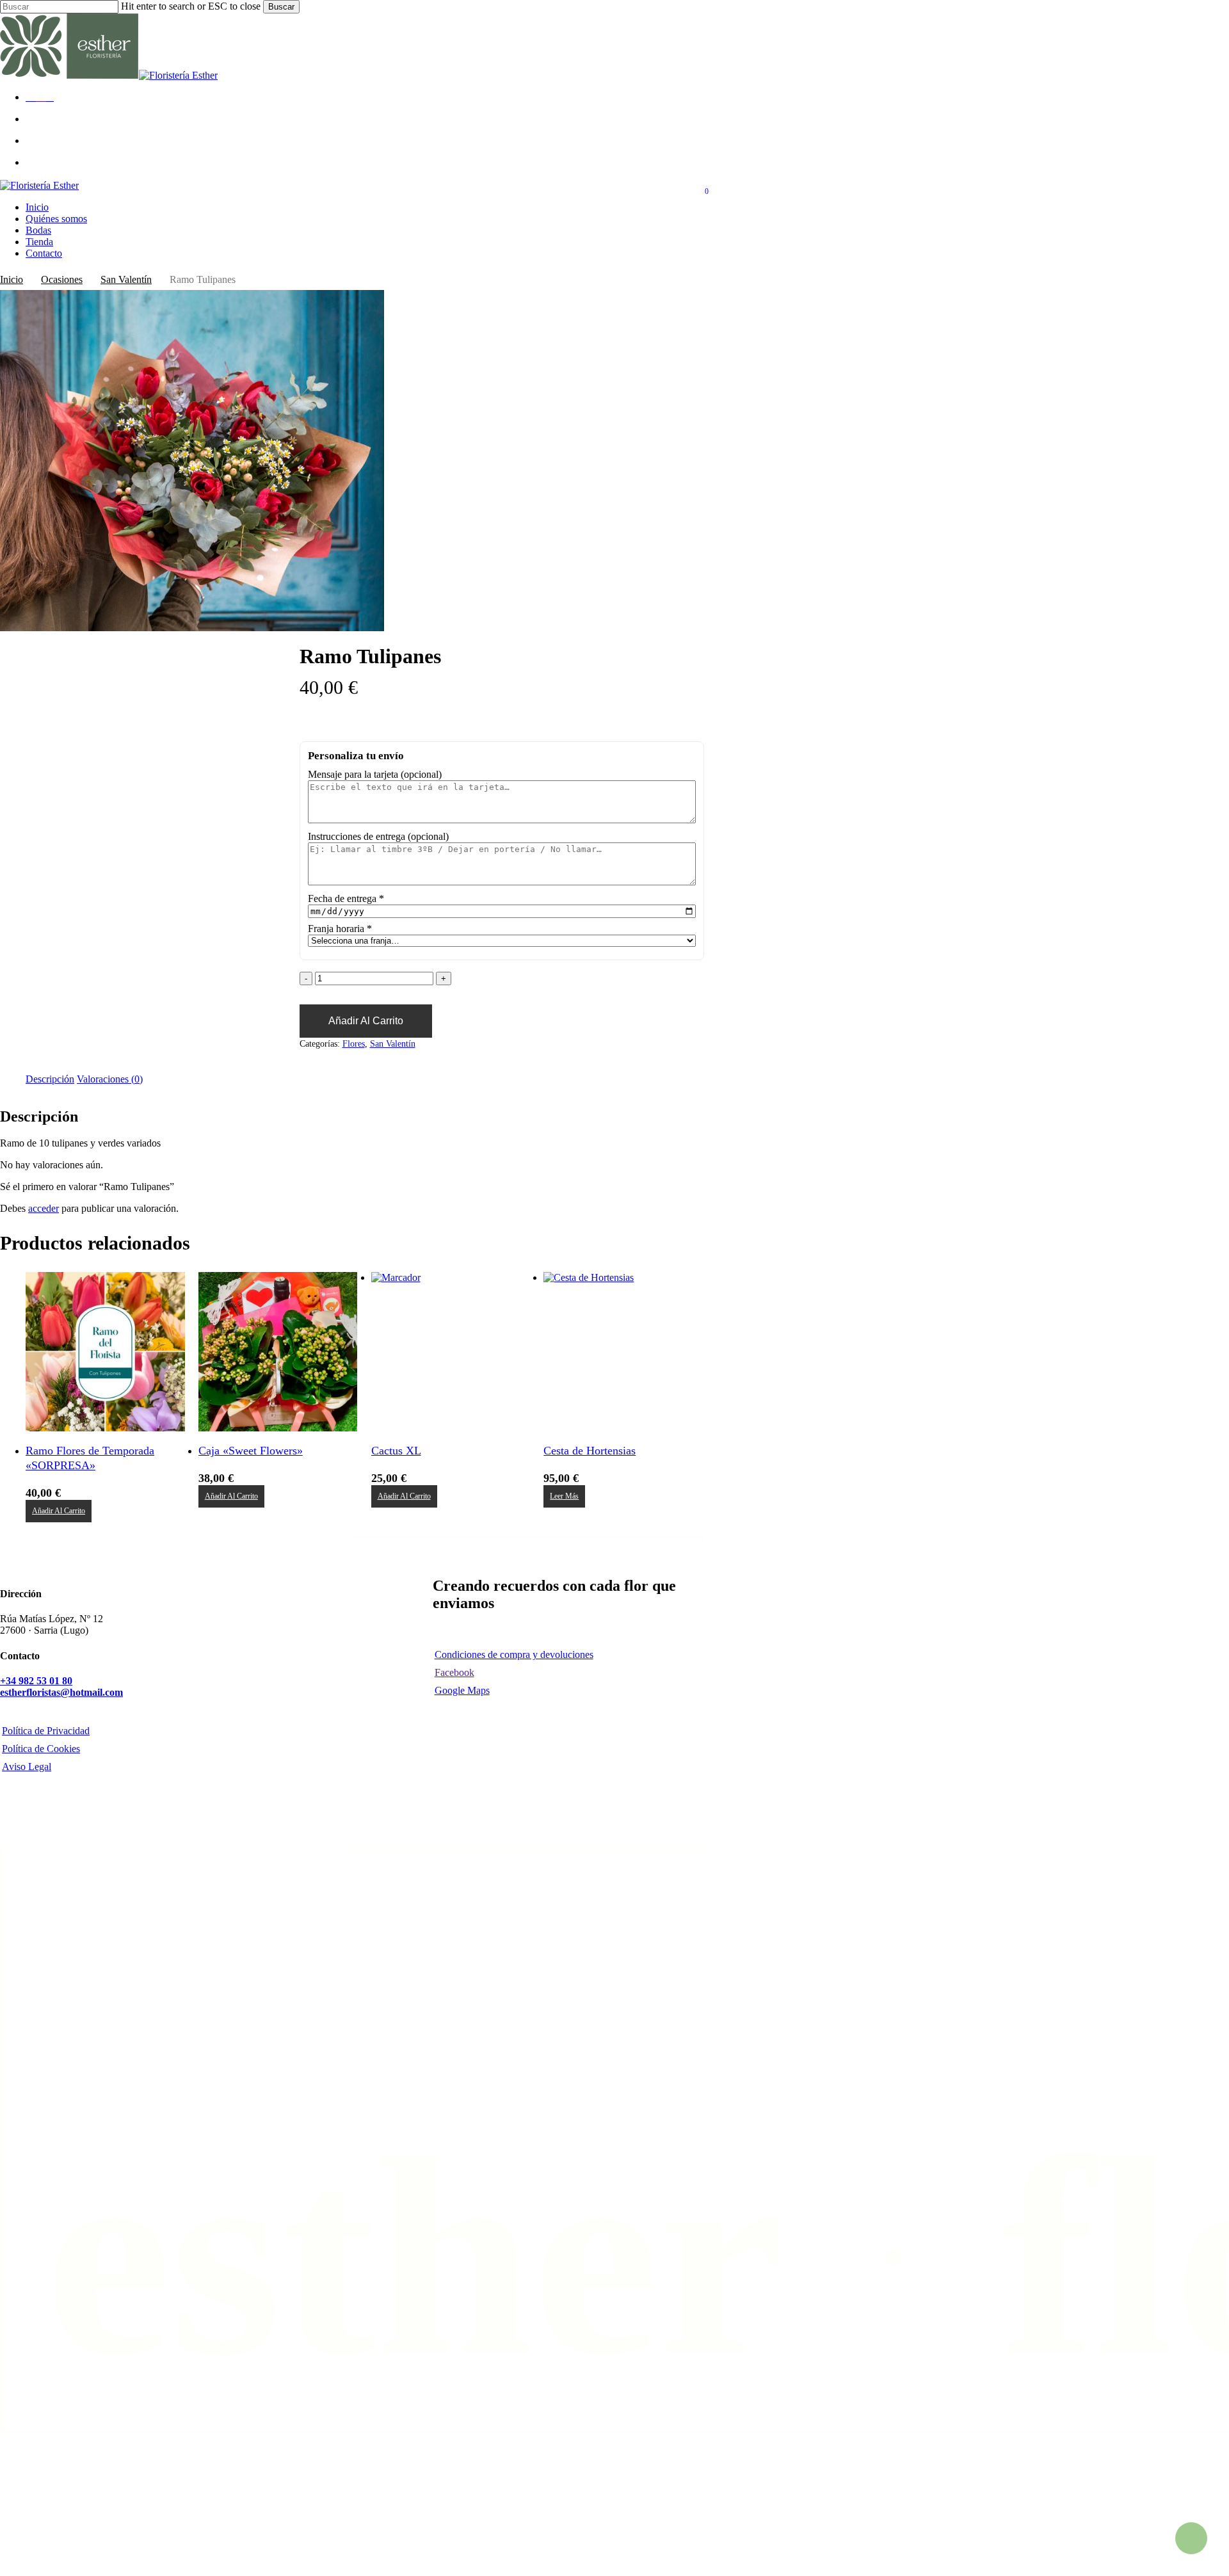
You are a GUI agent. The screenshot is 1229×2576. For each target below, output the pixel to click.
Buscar (281, 7)
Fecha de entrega (346, 898)
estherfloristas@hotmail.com (61, 1692)
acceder (44, 1208)
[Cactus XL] (451, 1352)
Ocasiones (62, 279)
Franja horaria (340, 929)
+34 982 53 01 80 (36, 1681)
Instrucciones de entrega (378, 836)
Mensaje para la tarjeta (375, 774)
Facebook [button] (454, 1672)
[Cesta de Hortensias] (623, 1352)
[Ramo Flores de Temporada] (105, 1352)
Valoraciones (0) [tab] (110, 1079)
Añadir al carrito (366, 1021)
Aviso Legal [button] (27, 1767)
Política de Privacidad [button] (46, 1731)
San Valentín (126, 279)
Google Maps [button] (462, 1690)
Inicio (12, 279)
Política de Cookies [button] (41, 1749)
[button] (59, 1511)
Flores (354, 1044)
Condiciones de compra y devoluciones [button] (514, 1654)
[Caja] (278, 1352)
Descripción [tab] (50, 1079)
